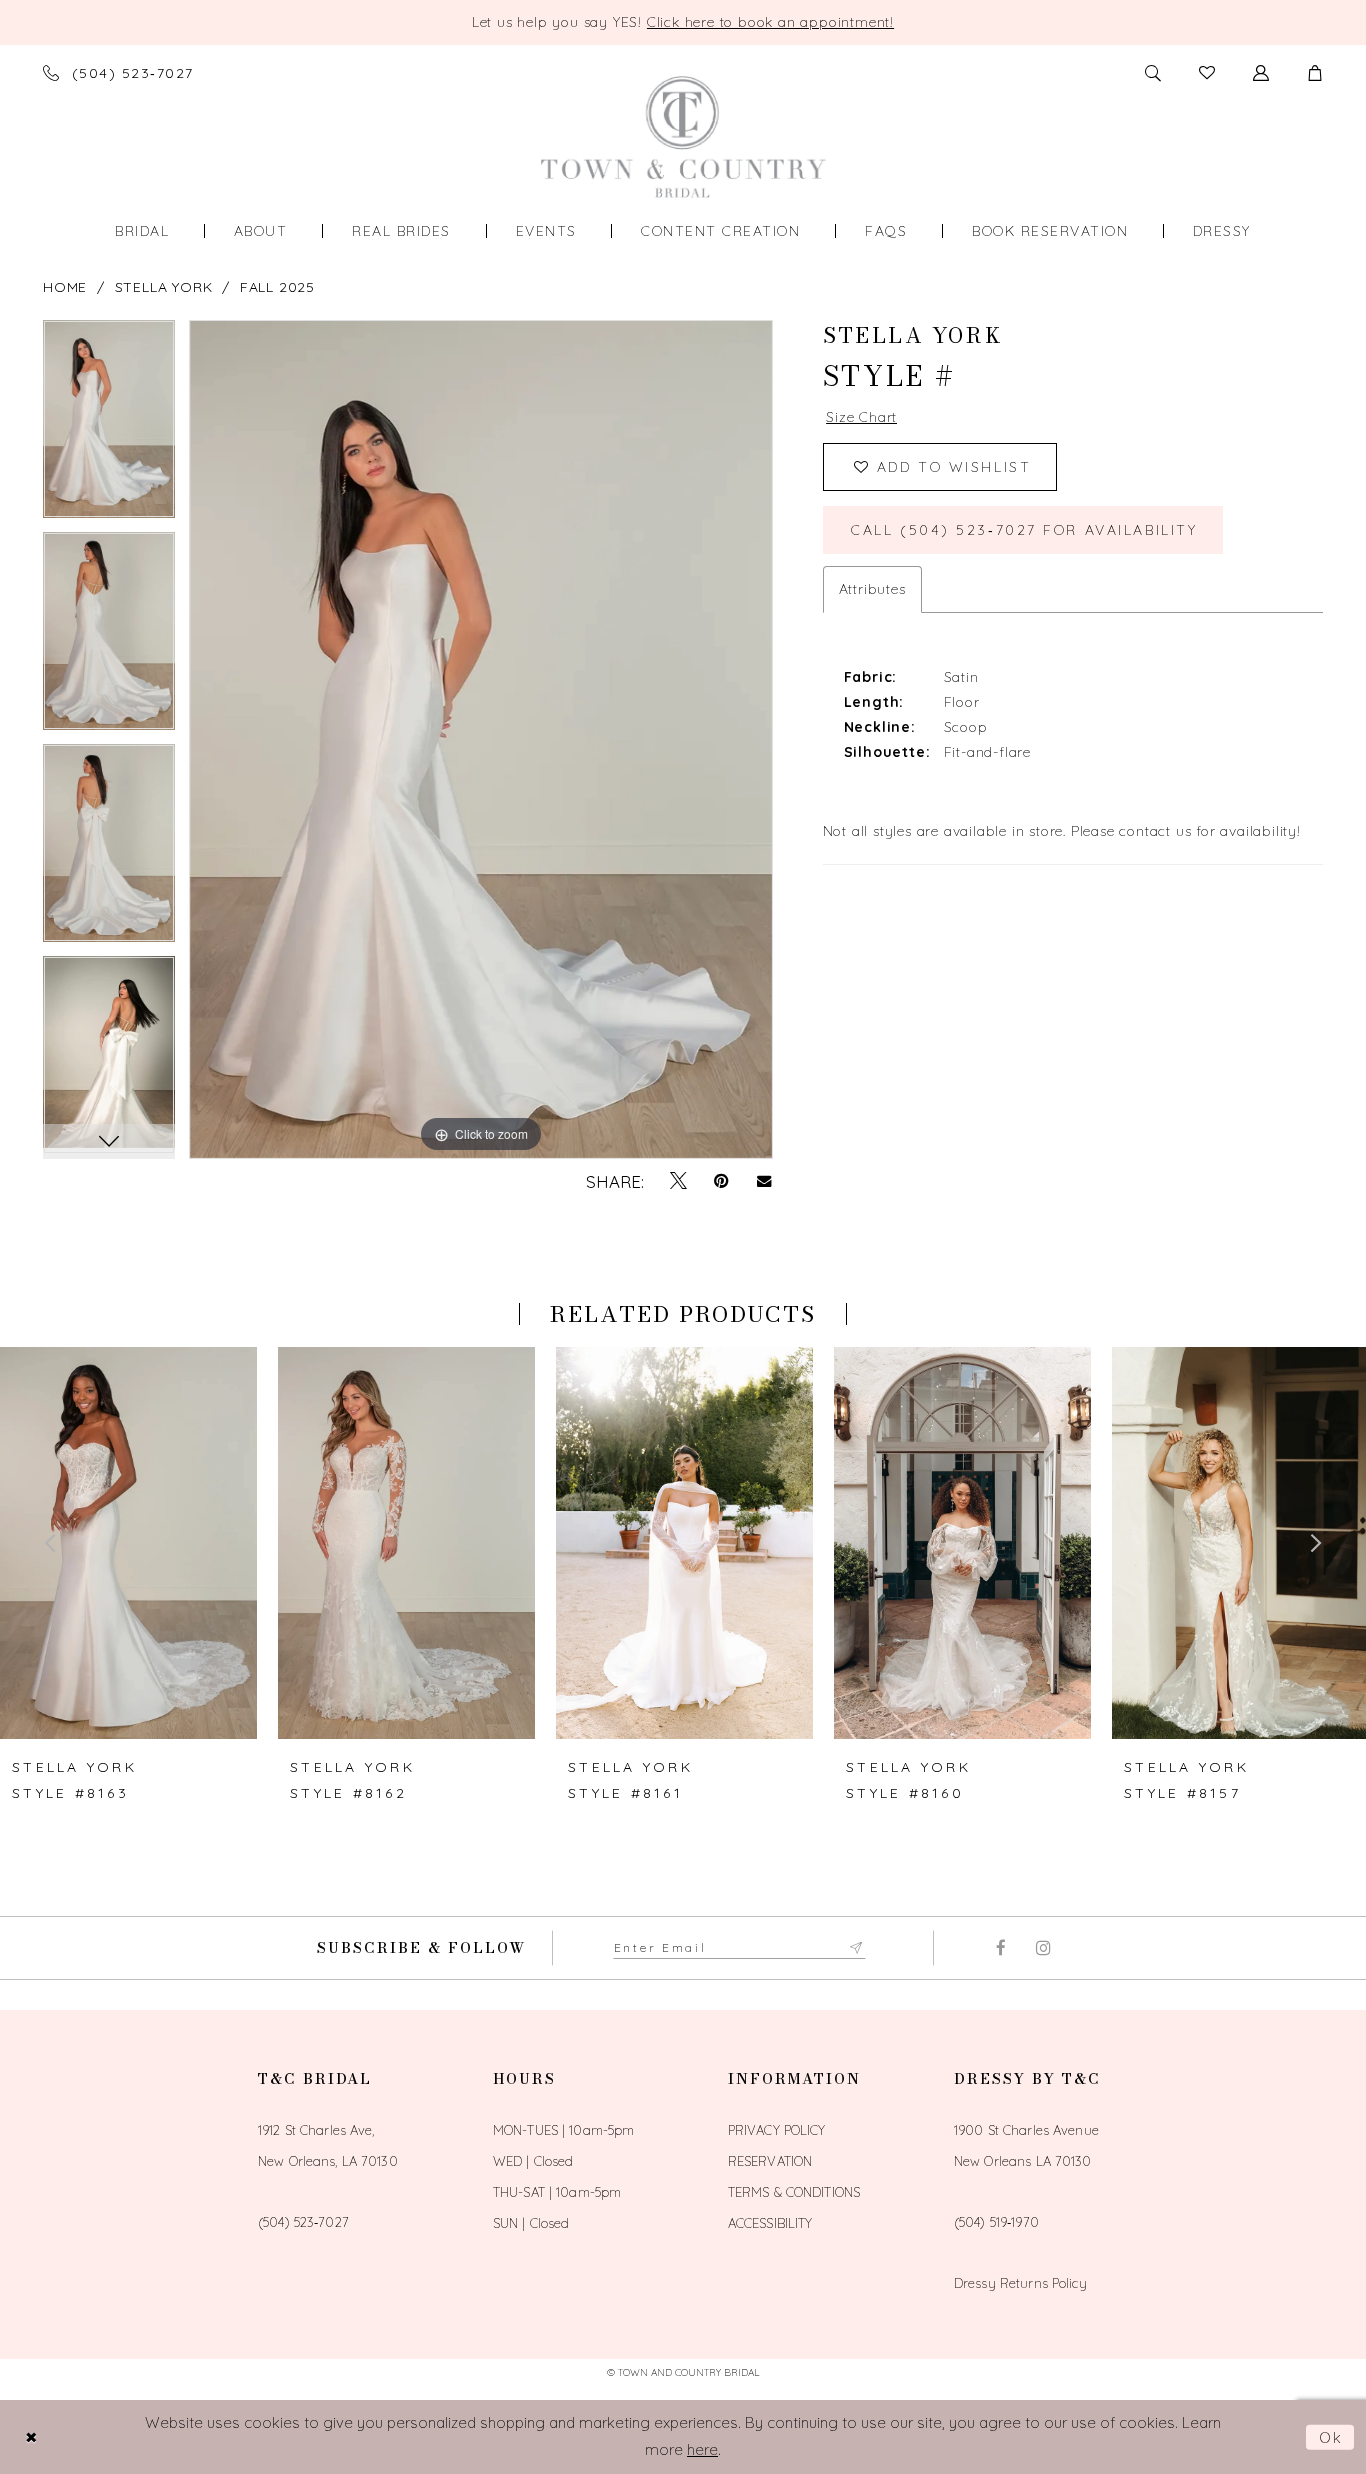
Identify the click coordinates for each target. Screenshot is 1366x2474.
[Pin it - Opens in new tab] (721, 1181)
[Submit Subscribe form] (857, 1948)
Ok (1332, 2437)
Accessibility (770, 2223)
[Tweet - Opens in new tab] (678, 1181)
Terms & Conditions (794, 2192)
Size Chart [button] (861, 417)
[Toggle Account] (1261, 73)
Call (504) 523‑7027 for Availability (1024, 530)
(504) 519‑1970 (996, 2222)
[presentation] (128, 1543)
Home (65, 287)
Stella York (164, 287)
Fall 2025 (277, 287)
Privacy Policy (777, 2130)
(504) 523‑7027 (303, 2222)
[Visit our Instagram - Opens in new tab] (1043, 1948)
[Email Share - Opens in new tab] (764, 1181)
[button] (1315, 73)
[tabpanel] (109, 426)
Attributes (872, 589)
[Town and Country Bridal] (683, 136)
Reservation (770, 2161)
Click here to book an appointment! (770, 22)
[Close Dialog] (31, 2437)
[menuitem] (142, 231)
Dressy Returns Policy (1020, 2283)
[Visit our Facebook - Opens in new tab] (1000, 1948)
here (702, 2449)
